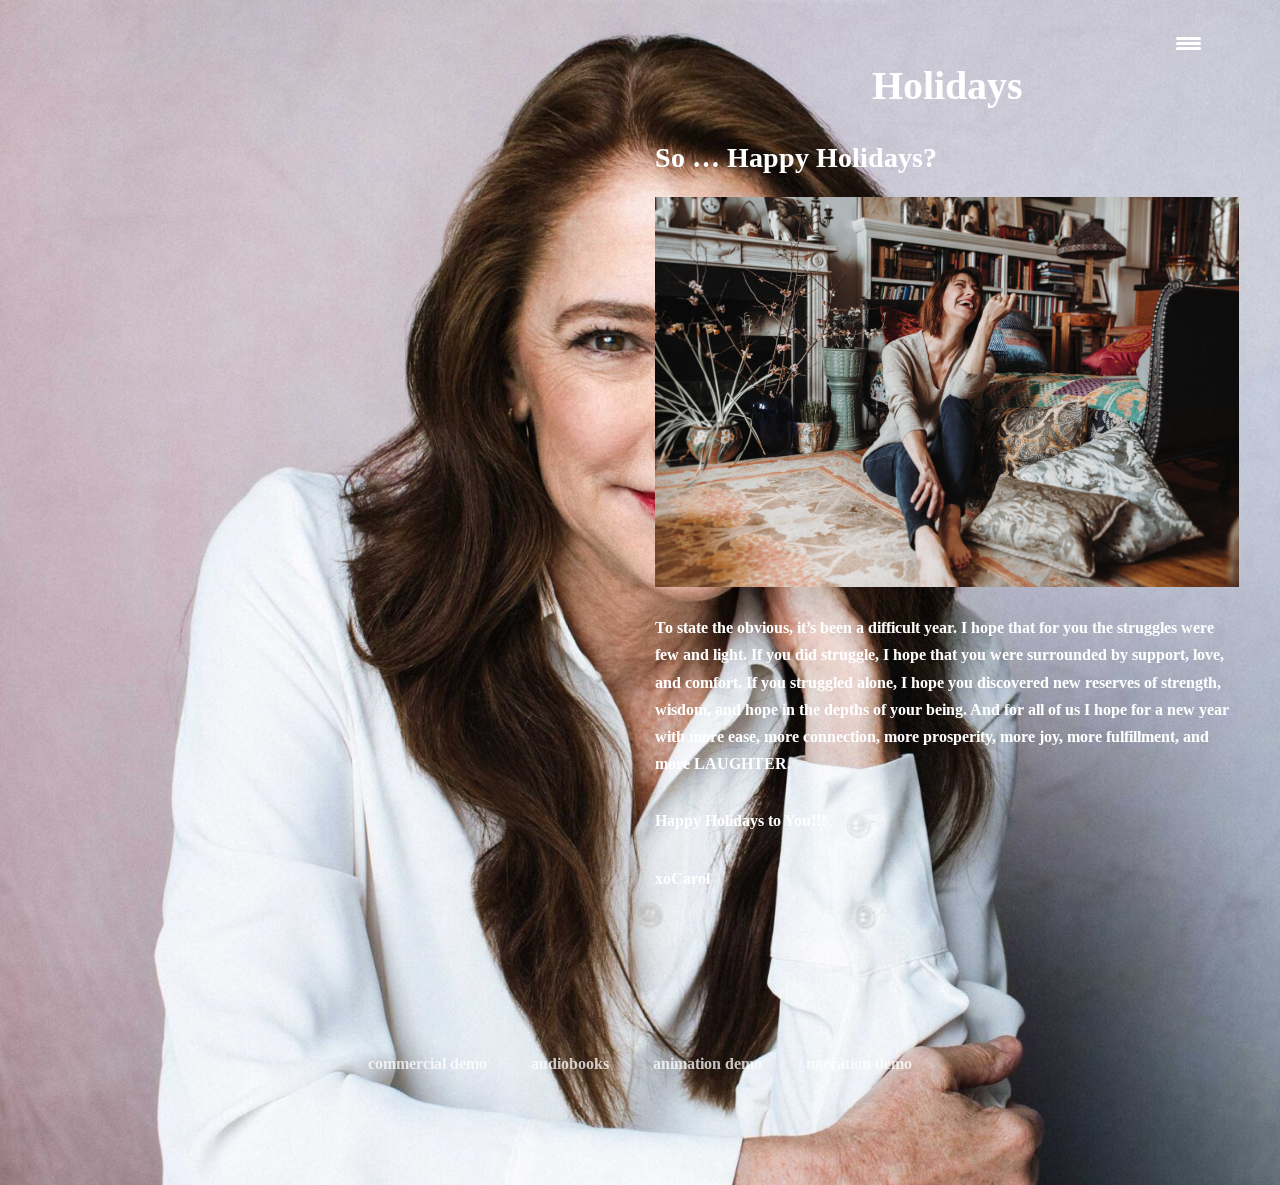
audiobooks (570, 1063)
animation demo (707, 1063)
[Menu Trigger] (1188, 42)
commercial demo (427, 1063)
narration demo (859, 1063)
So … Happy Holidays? (796, 157)
